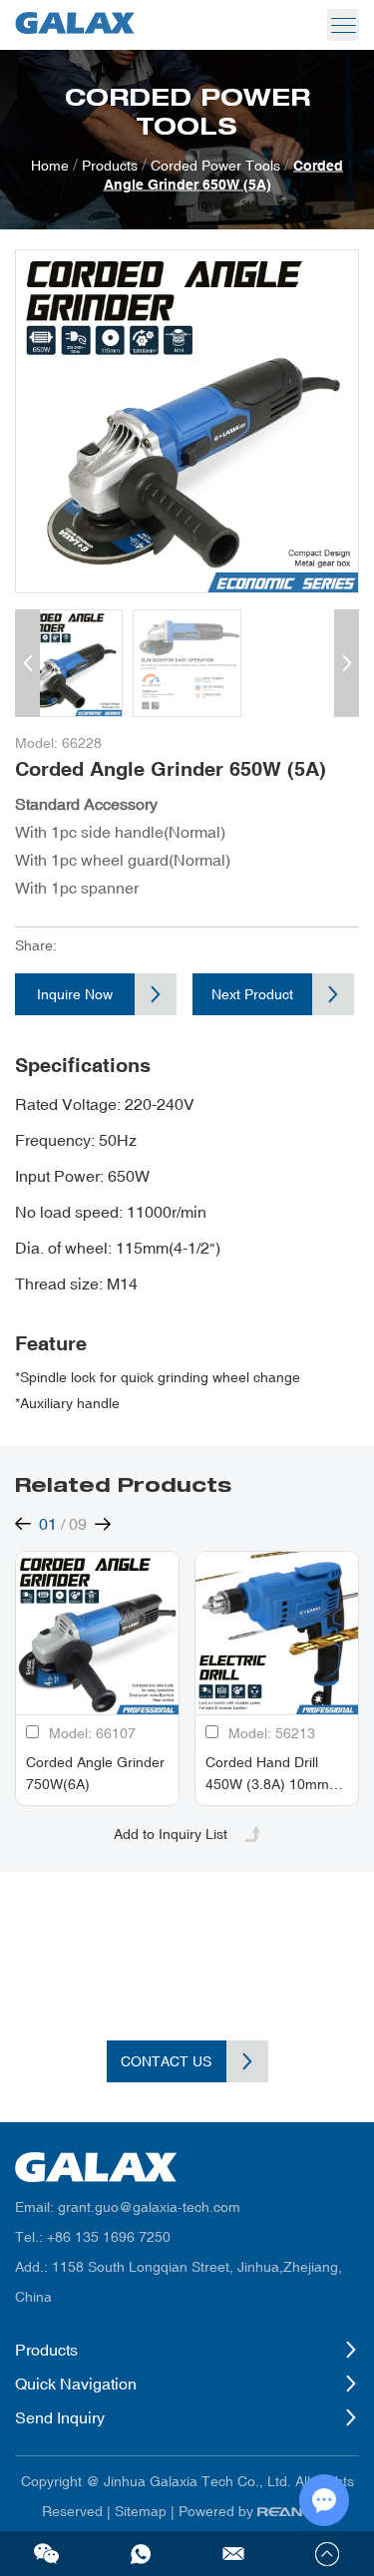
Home (50, 166)
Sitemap (141, 2511)
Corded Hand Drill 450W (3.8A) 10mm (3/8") (267, 1784)
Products (110, 166)
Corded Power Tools (215, 166)
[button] (27, 663)
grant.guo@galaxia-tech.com (149, 2207)
